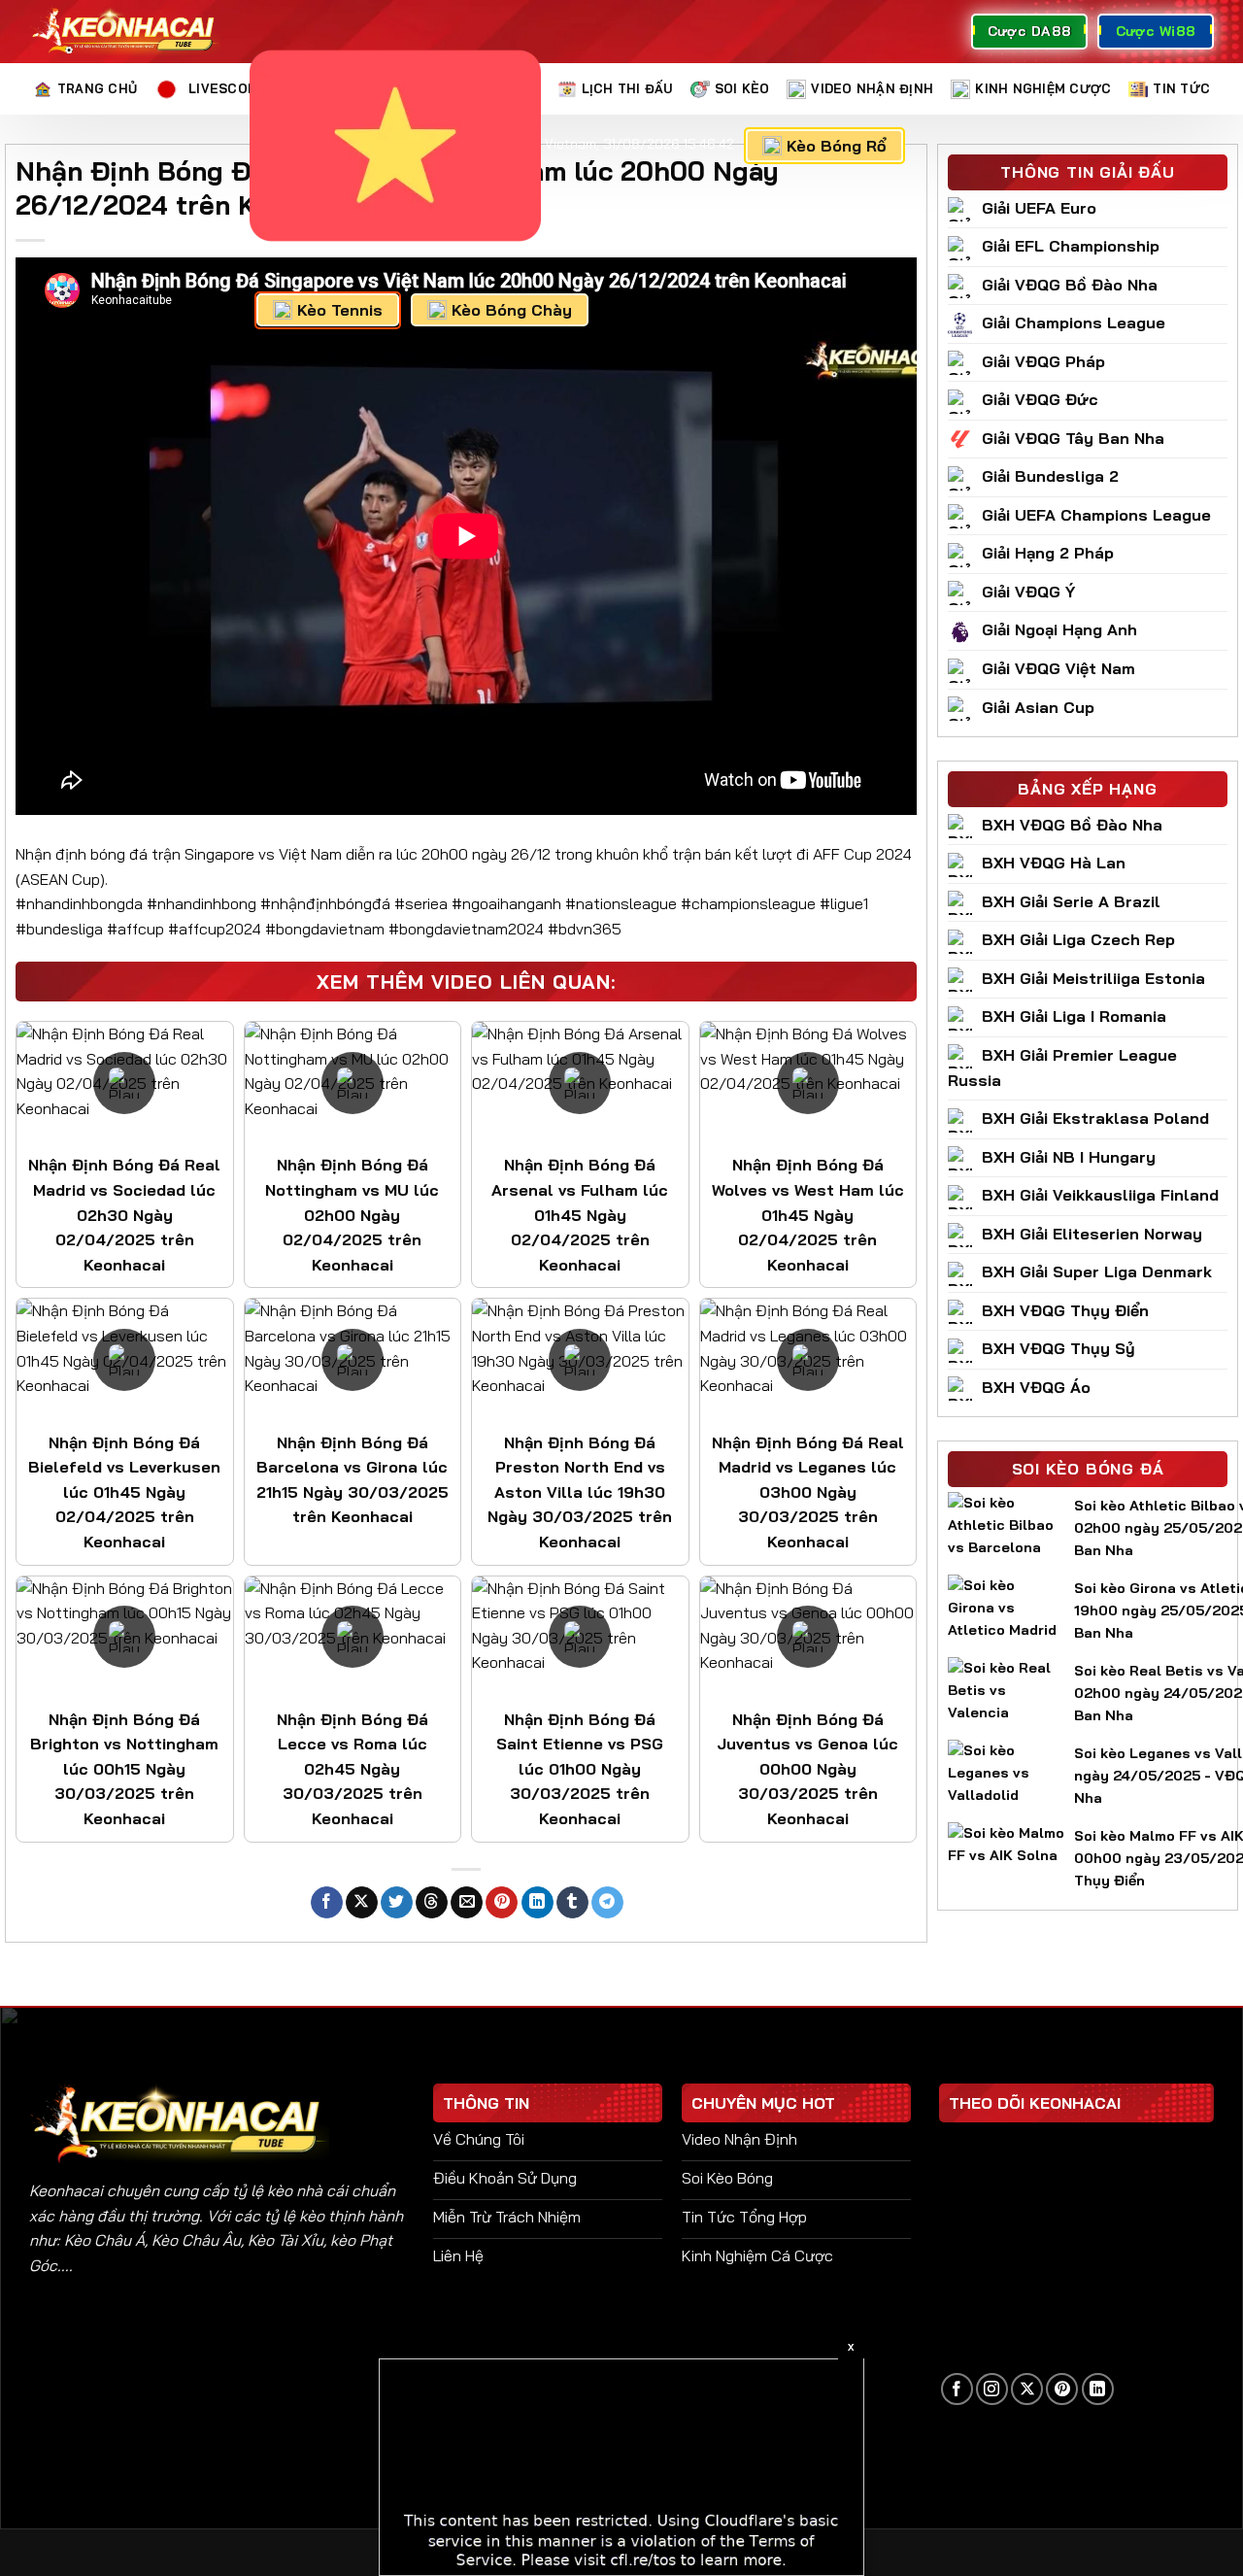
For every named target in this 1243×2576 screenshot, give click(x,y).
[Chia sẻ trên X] (362, 1903)
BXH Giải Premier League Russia (1062, 1068)
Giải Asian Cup (1038, 707)
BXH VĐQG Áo (1036, 1387)
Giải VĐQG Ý (1028, 592)
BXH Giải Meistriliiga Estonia (1093, 978)
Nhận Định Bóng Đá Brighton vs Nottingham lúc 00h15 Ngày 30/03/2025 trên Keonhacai (124, 1769)
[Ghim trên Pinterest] (502, 1903)
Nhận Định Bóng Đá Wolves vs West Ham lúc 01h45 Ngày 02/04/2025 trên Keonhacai (808, 1214)
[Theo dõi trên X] (1027, 2389)
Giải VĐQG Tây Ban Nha (1073, 438)
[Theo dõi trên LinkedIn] (1098, 2389)
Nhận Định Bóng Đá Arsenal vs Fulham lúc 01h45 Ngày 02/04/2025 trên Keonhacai (580, 1214)
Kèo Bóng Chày (512, 310)
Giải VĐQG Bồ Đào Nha (1070, 285)
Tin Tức (1181, 88)
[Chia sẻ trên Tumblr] (572, 1903)
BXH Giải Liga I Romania (1074, 1016)
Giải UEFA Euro (1039, 208)
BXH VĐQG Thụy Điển (1065, 1310)
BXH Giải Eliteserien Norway (1092, 1234)
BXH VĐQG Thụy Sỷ (1058, 1348)
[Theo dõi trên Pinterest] (1062, 2389)
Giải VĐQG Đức (1040, 399)
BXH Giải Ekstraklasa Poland (1095, 1118)
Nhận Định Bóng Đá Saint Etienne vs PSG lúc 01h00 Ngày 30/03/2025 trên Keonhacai (580, 1769)
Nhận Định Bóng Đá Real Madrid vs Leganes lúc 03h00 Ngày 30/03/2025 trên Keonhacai (808, 1492)
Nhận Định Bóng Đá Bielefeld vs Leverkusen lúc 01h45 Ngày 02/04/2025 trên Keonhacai (124, 1492)
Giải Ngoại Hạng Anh (1059, 629)
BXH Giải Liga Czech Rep (1078, 939)
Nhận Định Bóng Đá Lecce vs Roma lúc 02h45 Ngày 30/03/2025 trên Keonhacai (353, 1769)
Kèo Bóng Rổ (837, 146)
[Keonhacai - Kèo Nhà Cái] (125, 32)
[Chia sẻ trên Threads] (432, 1903)
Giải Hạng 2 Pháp (1048, 553)
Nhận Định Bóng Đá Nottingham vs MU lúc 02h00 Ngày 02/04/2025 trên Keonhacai (352, 1214)
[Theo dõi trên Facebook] (957, 2389)
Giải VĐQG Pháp (1043, 361)
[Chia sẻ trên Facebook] (327, 1903)
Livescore (227, 88)
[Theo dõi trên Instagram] (992, 2389)
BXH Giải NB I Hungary (1069, 1157)
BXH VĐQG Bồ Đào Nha (1072, 825)
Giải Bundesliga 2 (1050, 476)
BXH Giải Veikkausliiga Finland (1100, 1195)
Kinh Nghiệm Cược (1043, 88)
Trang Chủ (97, 88)
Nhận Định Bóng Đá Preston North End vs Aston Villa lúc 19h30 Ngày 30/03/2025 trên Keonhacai (580, 1492)
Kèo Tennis (340, 310)
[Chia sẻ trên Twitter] (397, 1903)
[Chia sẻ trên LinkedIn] (538, 1903)
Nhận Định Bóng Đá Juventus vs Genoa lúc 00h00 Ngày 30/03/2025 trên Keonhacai (807, 1769)
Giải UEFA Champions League (1096, 515)
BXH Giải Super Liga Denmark (1097, 1271)
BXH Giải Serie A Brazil (1071, 901)
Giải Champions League (1074, 322)
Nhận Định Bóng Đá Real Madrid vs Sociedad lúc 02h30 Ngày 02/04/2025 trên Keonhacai (124, 1214)
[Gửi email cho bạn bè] (467, 1903)
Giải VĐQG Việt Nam (1058, 668)
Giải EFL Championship (1071, 246)
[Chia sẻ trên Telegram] (607, 1903)
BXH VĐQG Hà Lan (1054, 863)
